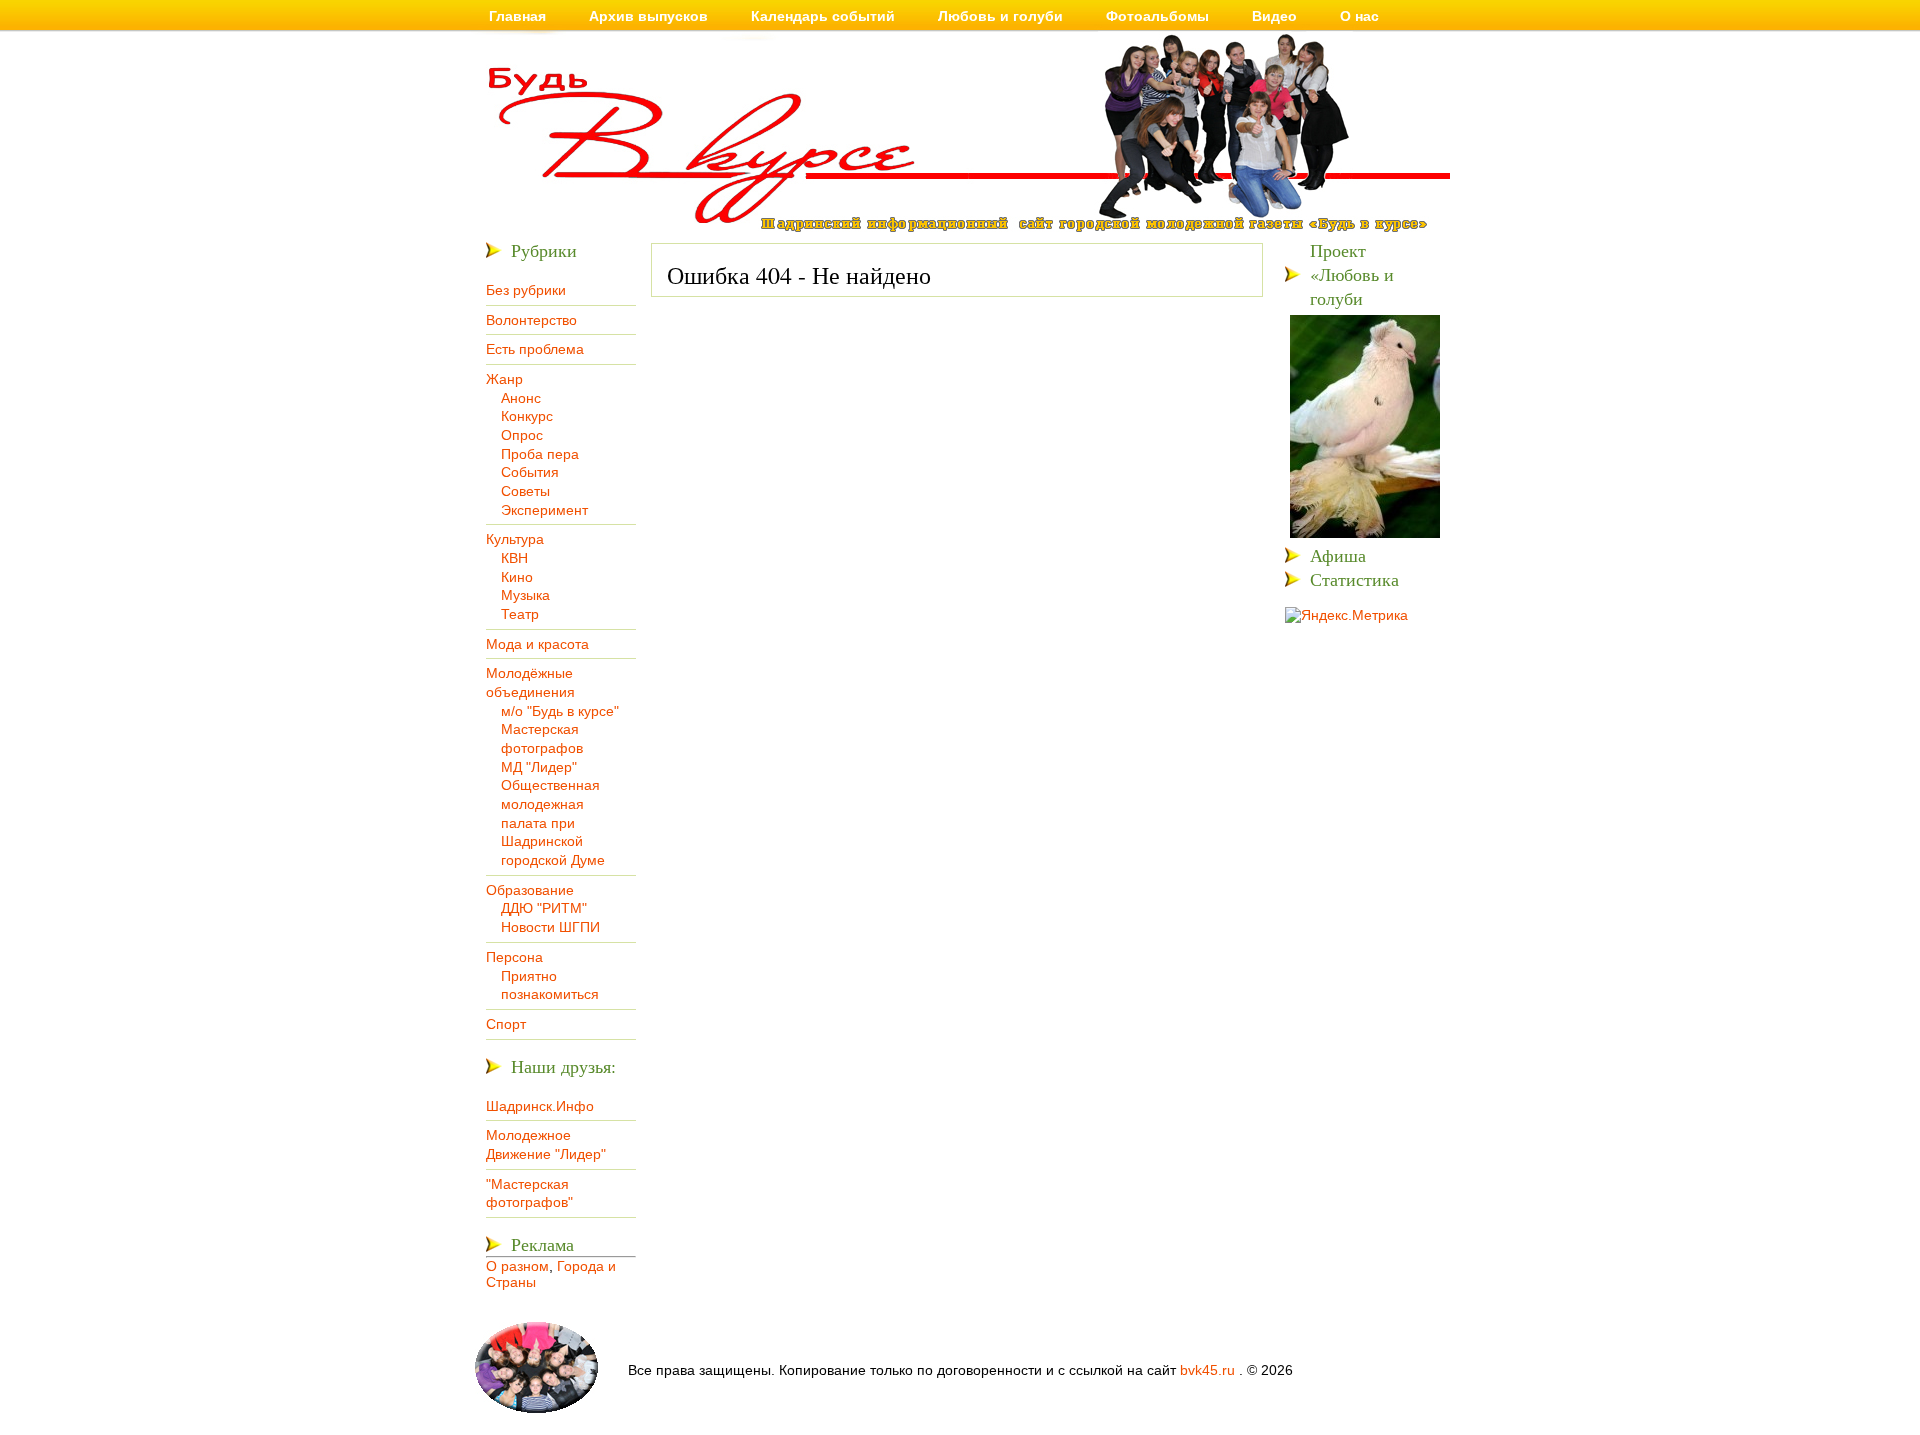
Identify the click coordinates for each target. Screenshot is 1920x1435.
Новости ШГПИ (550, 927)
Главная (517, 16)
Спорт (506, 1024)
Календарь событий (823, 16)
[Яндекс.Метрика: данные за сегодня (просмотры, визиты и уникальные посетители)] (1346, 615)
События (530, 472)
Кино (517, 577)
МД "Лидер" (539, 767)
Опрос (522, 435)
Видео (1274, 16)
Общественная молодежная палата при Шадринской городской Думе (553, 822)
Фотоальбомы (1157, 16)
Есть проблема (535, 349)
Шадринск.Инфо (540, 1106)
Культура (515, 539)
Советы (525, 491)
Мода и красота (537, 644)
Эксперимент (544, 510)
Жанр (504, 379)
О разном (517, 1266)
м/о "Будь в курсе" (560, 711)
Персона (514, 957)
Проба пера (540, 454)
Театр (520, 614)
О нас (1359, 16)
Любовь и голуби (1000, 16)
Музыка (525, 595)
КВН (514, 558)
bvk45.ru (1207, 1370)
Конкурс (527, 416)
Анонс (521, 398)
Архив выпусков (648, 16)
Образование (530, 890)
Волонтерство (531, 320)
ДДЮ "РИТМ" (544, 908)
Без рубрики (526, 290)
